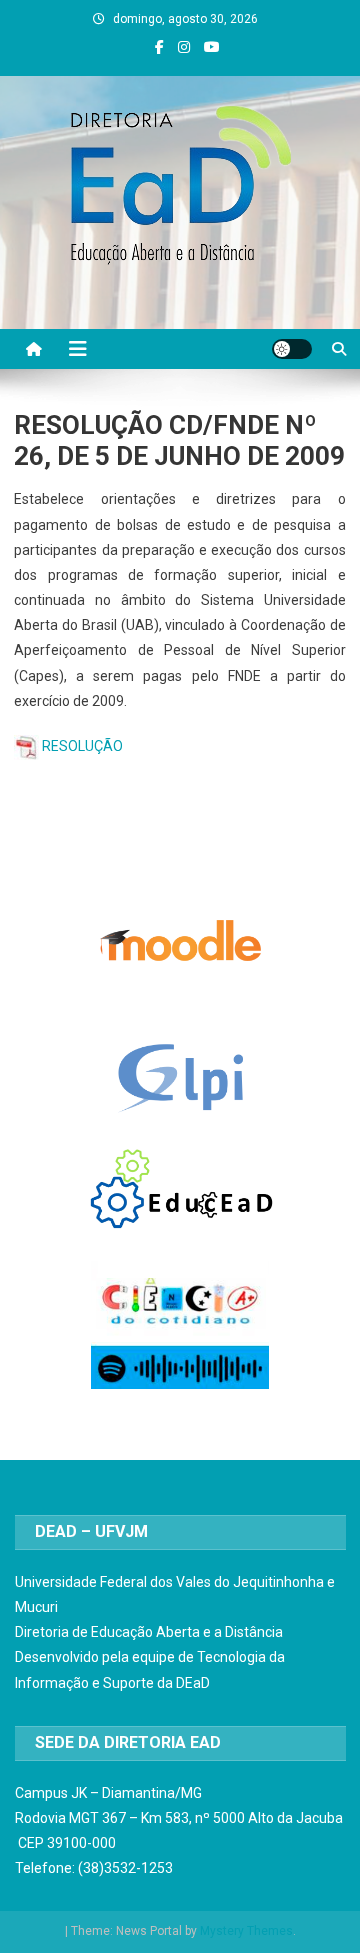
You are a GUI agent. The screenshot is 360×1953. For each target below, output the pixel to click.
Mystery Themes (246, 1931)
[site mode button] (292, 349)
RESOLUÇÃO (82, 746)
